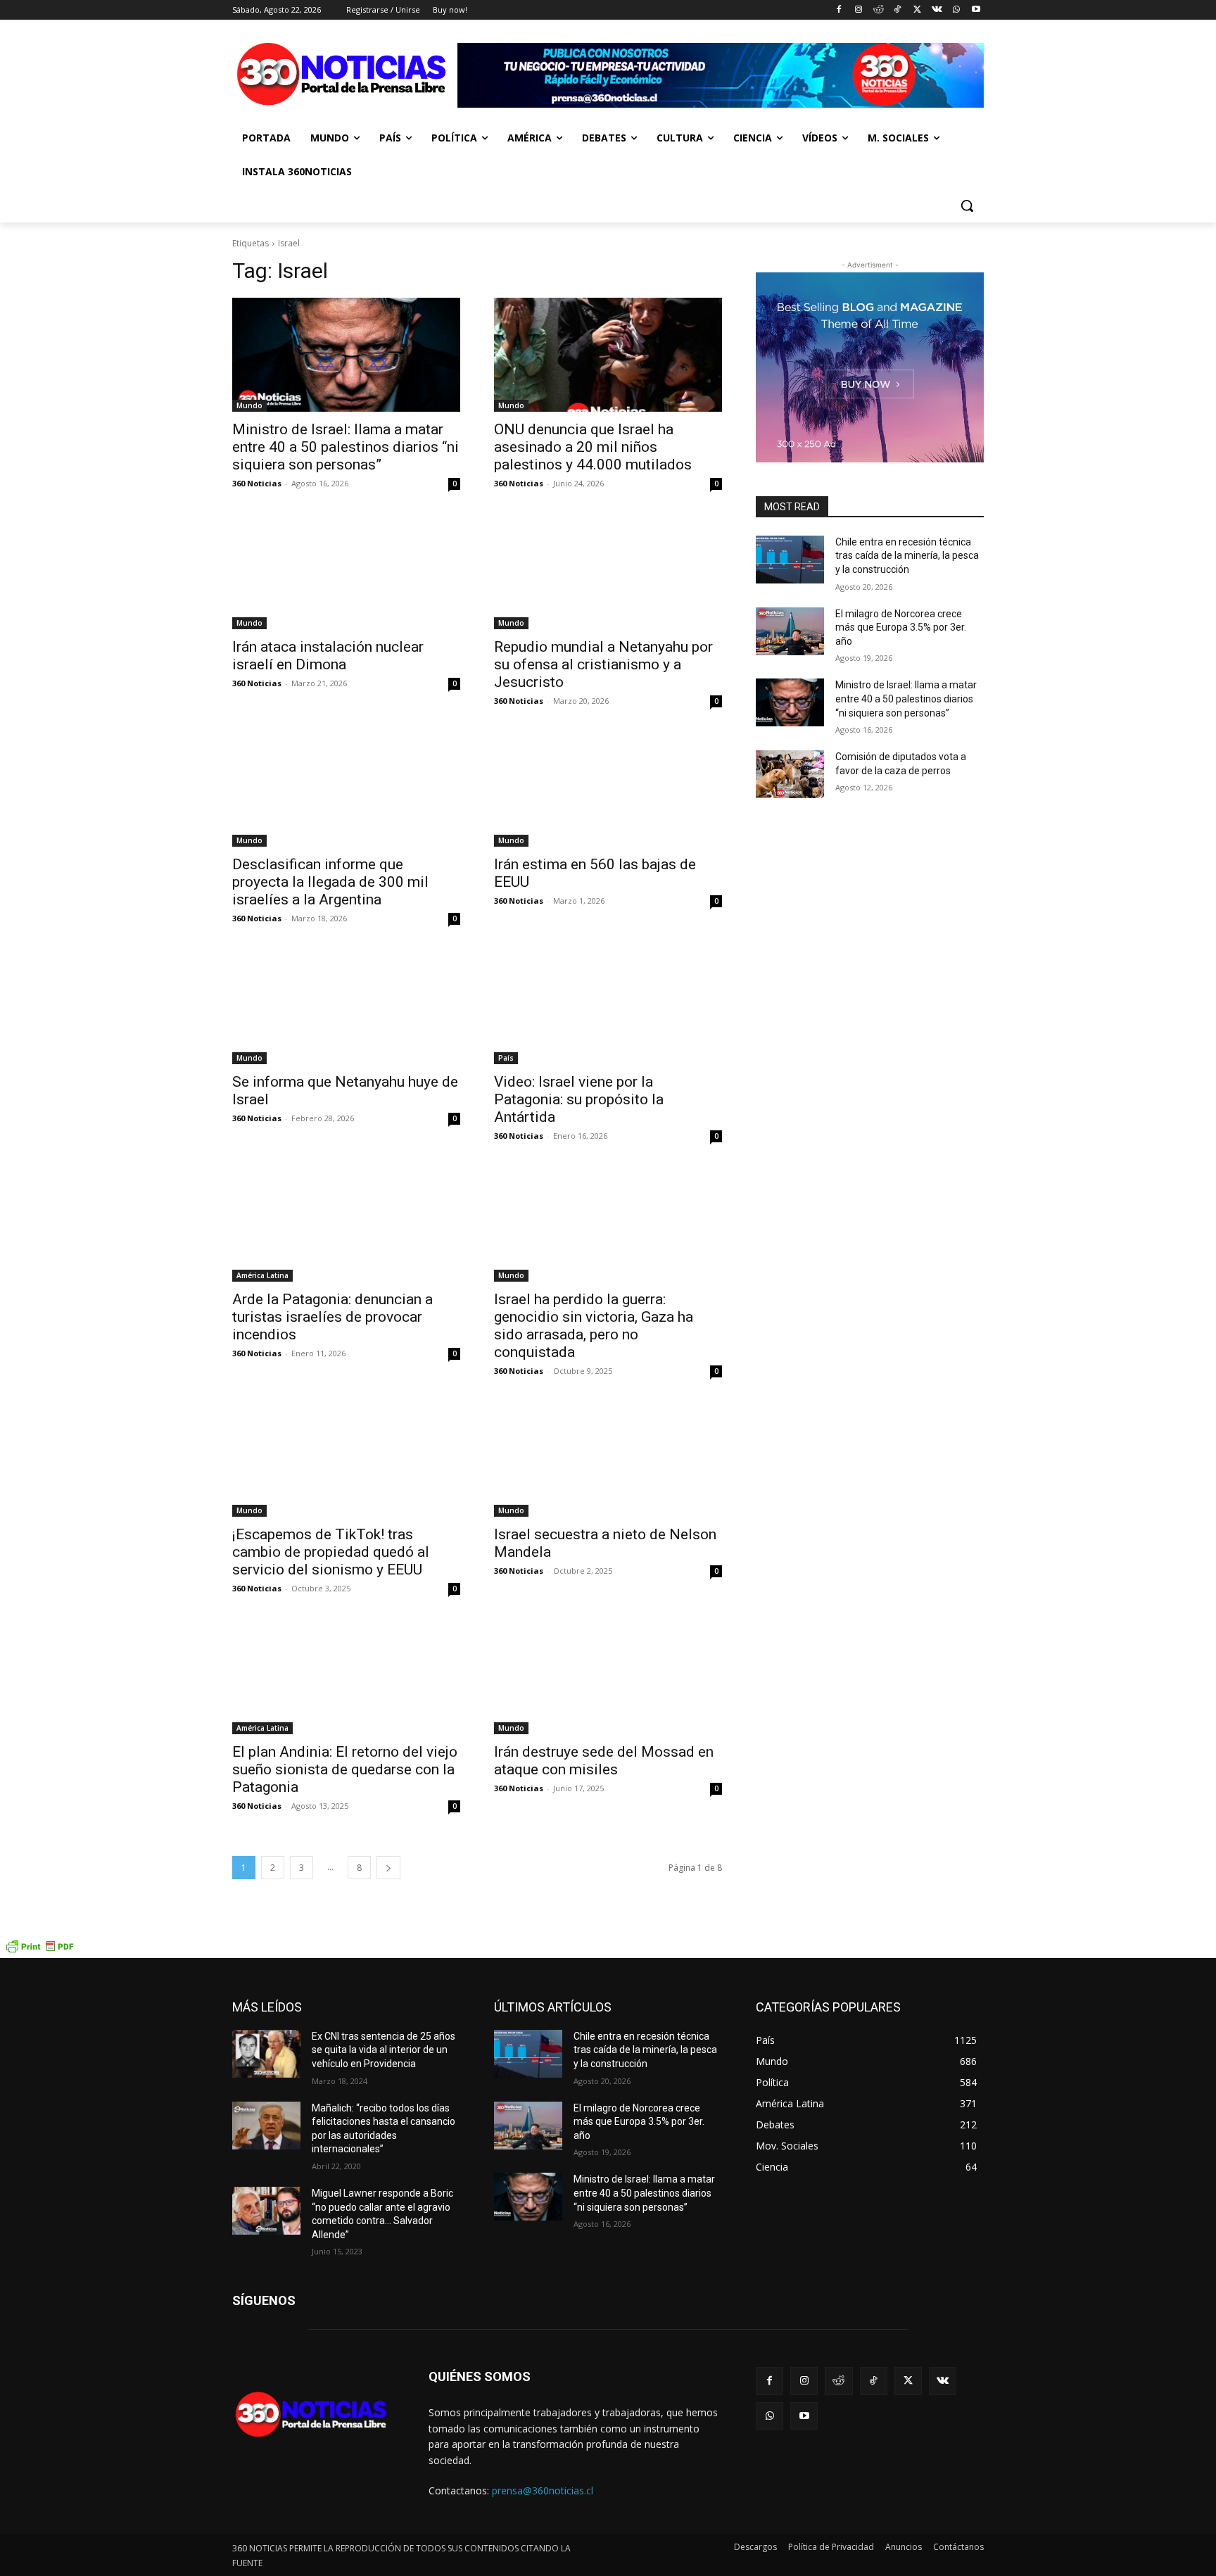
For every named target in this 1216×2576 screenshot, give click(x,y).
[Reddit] (878, 10)
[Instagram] (858, 10)
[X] (917, 10)
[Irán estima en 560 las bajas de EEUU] (608, 790)
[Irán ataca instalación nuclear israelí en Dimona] (346, 572)
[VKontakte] (937, 10)
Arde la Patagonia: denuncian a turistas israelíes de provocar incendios (332, 1317)
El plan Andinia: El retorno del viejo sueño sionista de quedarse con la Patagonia (345, 1769)
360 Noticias (257, 483)
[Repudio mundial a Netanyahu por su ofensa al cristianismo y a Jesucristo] (608, 572)
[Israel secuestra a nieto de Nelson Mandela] (608, 1460)
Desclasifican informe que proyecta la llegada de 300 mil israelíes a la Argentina (330, 882)
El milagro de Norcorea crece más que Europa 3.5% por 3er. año (901, 627)
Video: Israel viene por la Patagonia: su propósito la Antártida (579, 1099)
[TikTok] (898, 10)
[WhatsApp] (956, 10)
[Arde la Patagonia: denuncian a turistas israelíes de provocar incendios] (346, 1225)
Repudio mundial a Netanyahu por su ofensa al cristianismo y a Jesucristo (603, 664)
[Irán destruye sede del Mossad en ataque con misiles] (608, 1677)
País (506, 1058)
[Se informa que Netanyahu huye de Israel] (346, 1007)
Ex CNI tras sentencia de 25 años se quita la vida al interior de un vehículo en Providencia (384, 2050)
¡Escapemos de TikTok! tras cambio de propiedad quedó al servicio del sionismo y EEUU (331, 1552)
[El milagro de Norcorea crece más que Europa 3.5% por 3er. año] (790, 631)
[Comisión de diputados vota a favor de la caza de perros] (790, 774)
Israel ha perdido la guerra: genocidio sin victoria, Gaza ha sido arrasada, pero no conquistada (594, 1326)
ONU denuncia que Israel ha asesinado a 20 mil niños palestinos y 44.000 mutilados (593, 447)
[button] (967, 206)
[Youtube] (976, 10)
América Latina (262, 1275)
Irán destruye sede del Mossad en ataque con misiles (604, 1761)
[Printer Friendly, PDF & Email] (39, 1951)
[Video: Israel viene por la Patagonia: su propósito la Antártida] (608, 1007)
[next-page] (388, 1868)
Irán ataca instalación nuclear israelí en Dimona (328, 656)
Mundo (249, 405)
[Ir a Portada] (345, 77)
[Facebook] (839, 10)
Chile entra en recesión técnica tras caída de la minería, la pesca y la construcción (907, 556)
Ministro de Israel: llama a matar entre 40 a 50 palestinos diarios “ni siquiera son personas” (346, 447)
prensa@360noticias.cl (543, 2490)
